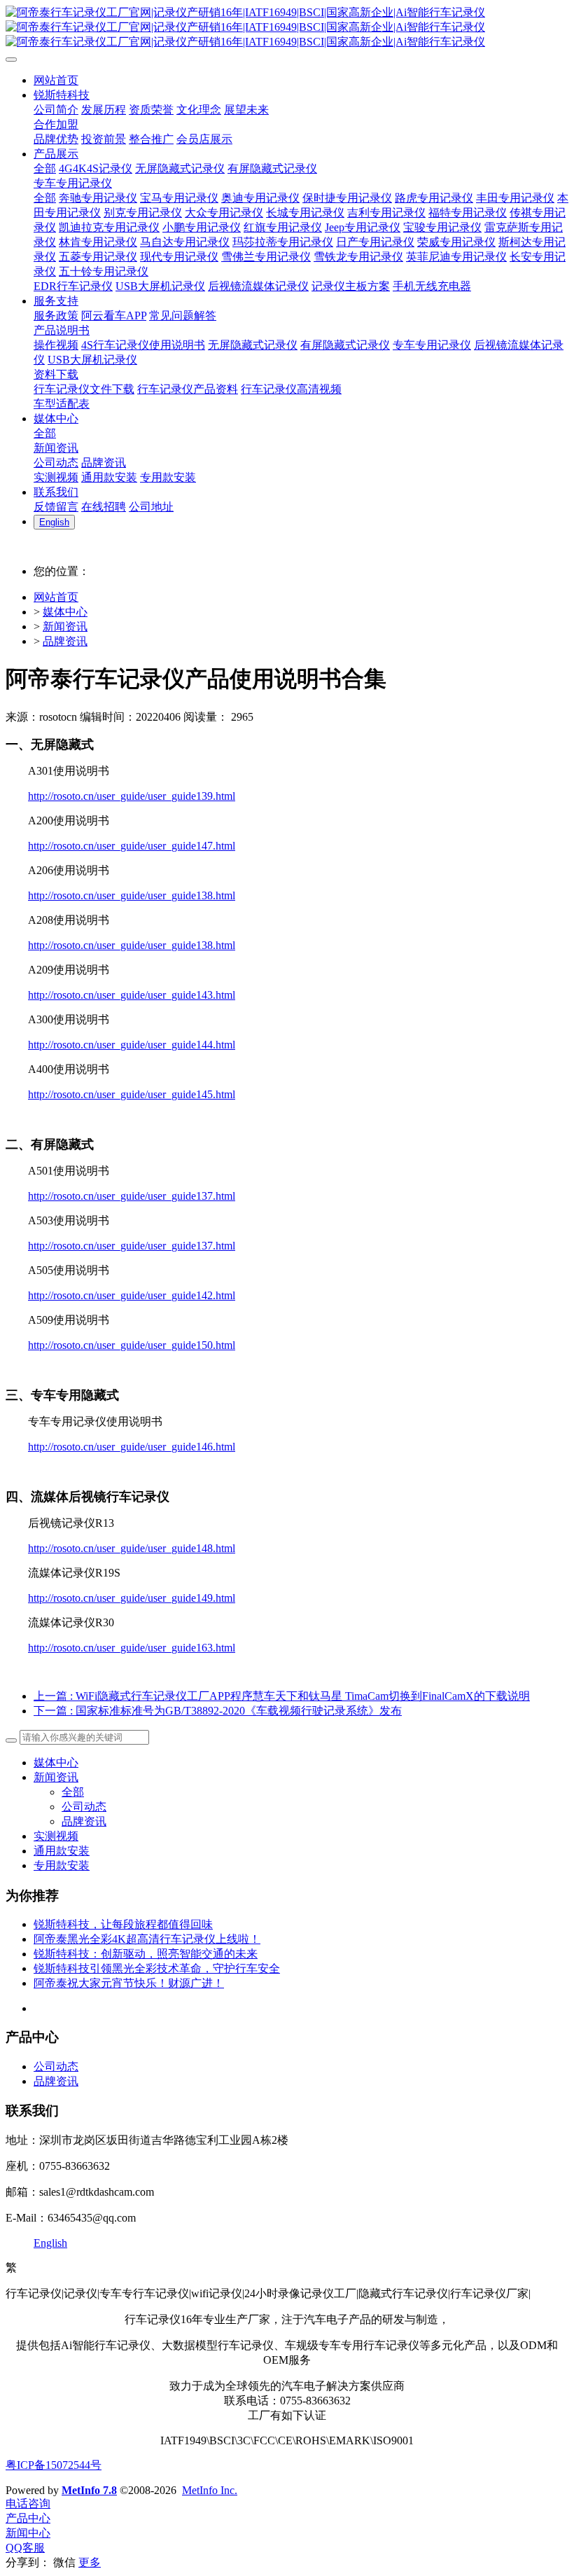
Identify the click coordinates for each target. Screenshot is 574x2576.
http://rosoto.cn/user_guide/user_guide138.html (132, 895)
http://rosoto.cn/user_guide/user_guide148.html (132, 1548)
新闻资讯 (65, 626)
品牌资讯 (65, 641)
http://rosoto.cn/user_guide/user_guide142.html (132, 1295)
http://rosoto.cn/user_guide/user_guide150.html (132, 1345)
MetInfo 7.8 (89, 2490)
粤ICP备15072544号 (54, 2465)
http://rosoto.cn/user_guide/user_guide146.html (132, 1447)
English (50, 2243)
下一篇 (218, 1711)
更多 (90, 2562)
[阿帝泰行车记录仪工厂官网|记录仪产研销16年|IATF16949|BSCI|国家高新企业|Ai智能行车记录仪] (287, 28)
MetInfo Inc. (210, 2490)
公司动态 (84, 1807)
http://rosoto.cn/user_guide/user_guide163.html (132, 1648)
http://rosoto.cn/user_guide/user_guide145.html (132, 1094)
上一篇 (282, 1696)
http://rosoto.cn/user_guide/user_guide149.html (132, 1598)
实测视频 (56, 1836)
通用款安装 (62, 1851)
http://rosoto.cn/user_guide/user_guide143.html (132, 995)
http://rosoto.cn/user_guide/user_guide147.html (132, 846)
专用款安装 (62, 1865)
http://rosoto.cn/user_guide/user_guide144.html (132, 1045)
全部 (45, 168)
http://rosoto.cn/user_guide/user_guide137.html (132, 1196)
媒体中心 (65, 612)
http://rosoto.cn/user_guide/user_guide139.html (132, 796)
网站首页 (56, 597)
